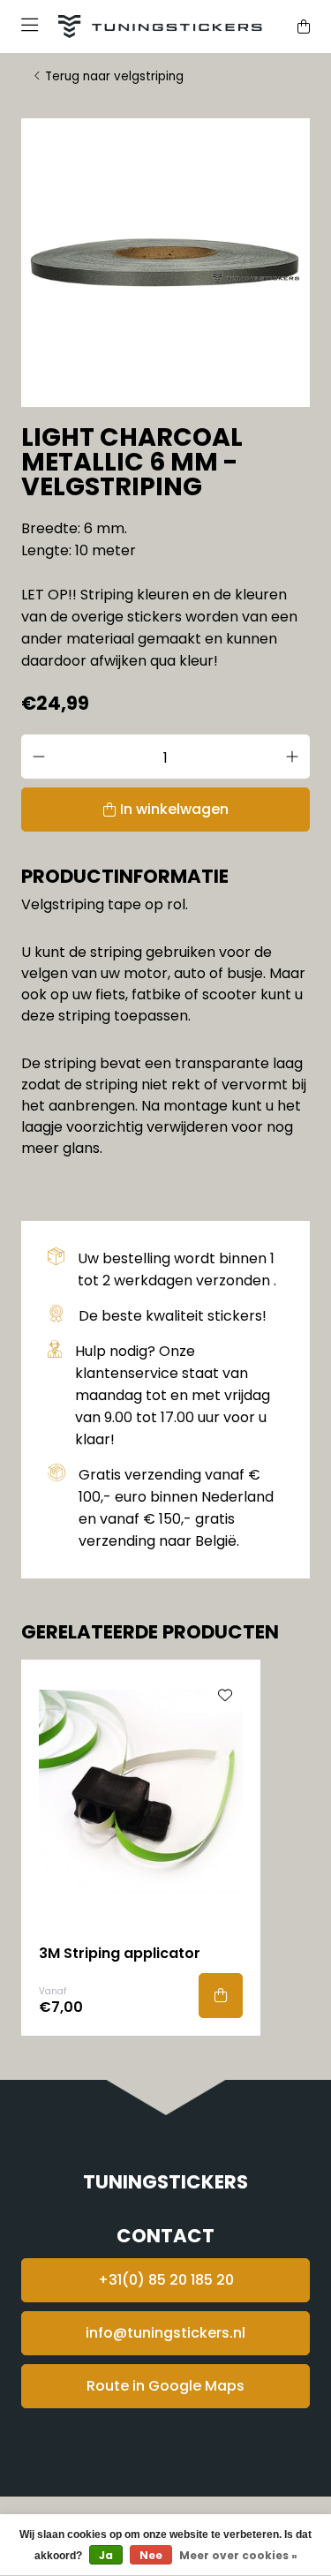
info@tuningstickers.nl (165, 2333)
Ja (106, 2555)
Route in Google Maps (165, 2386)
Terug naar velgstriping (114, 76)
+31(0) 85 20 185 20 (166, 2280)
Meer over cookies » (238, 2555)
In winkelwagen (174, 809)
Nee (151, 2555)
